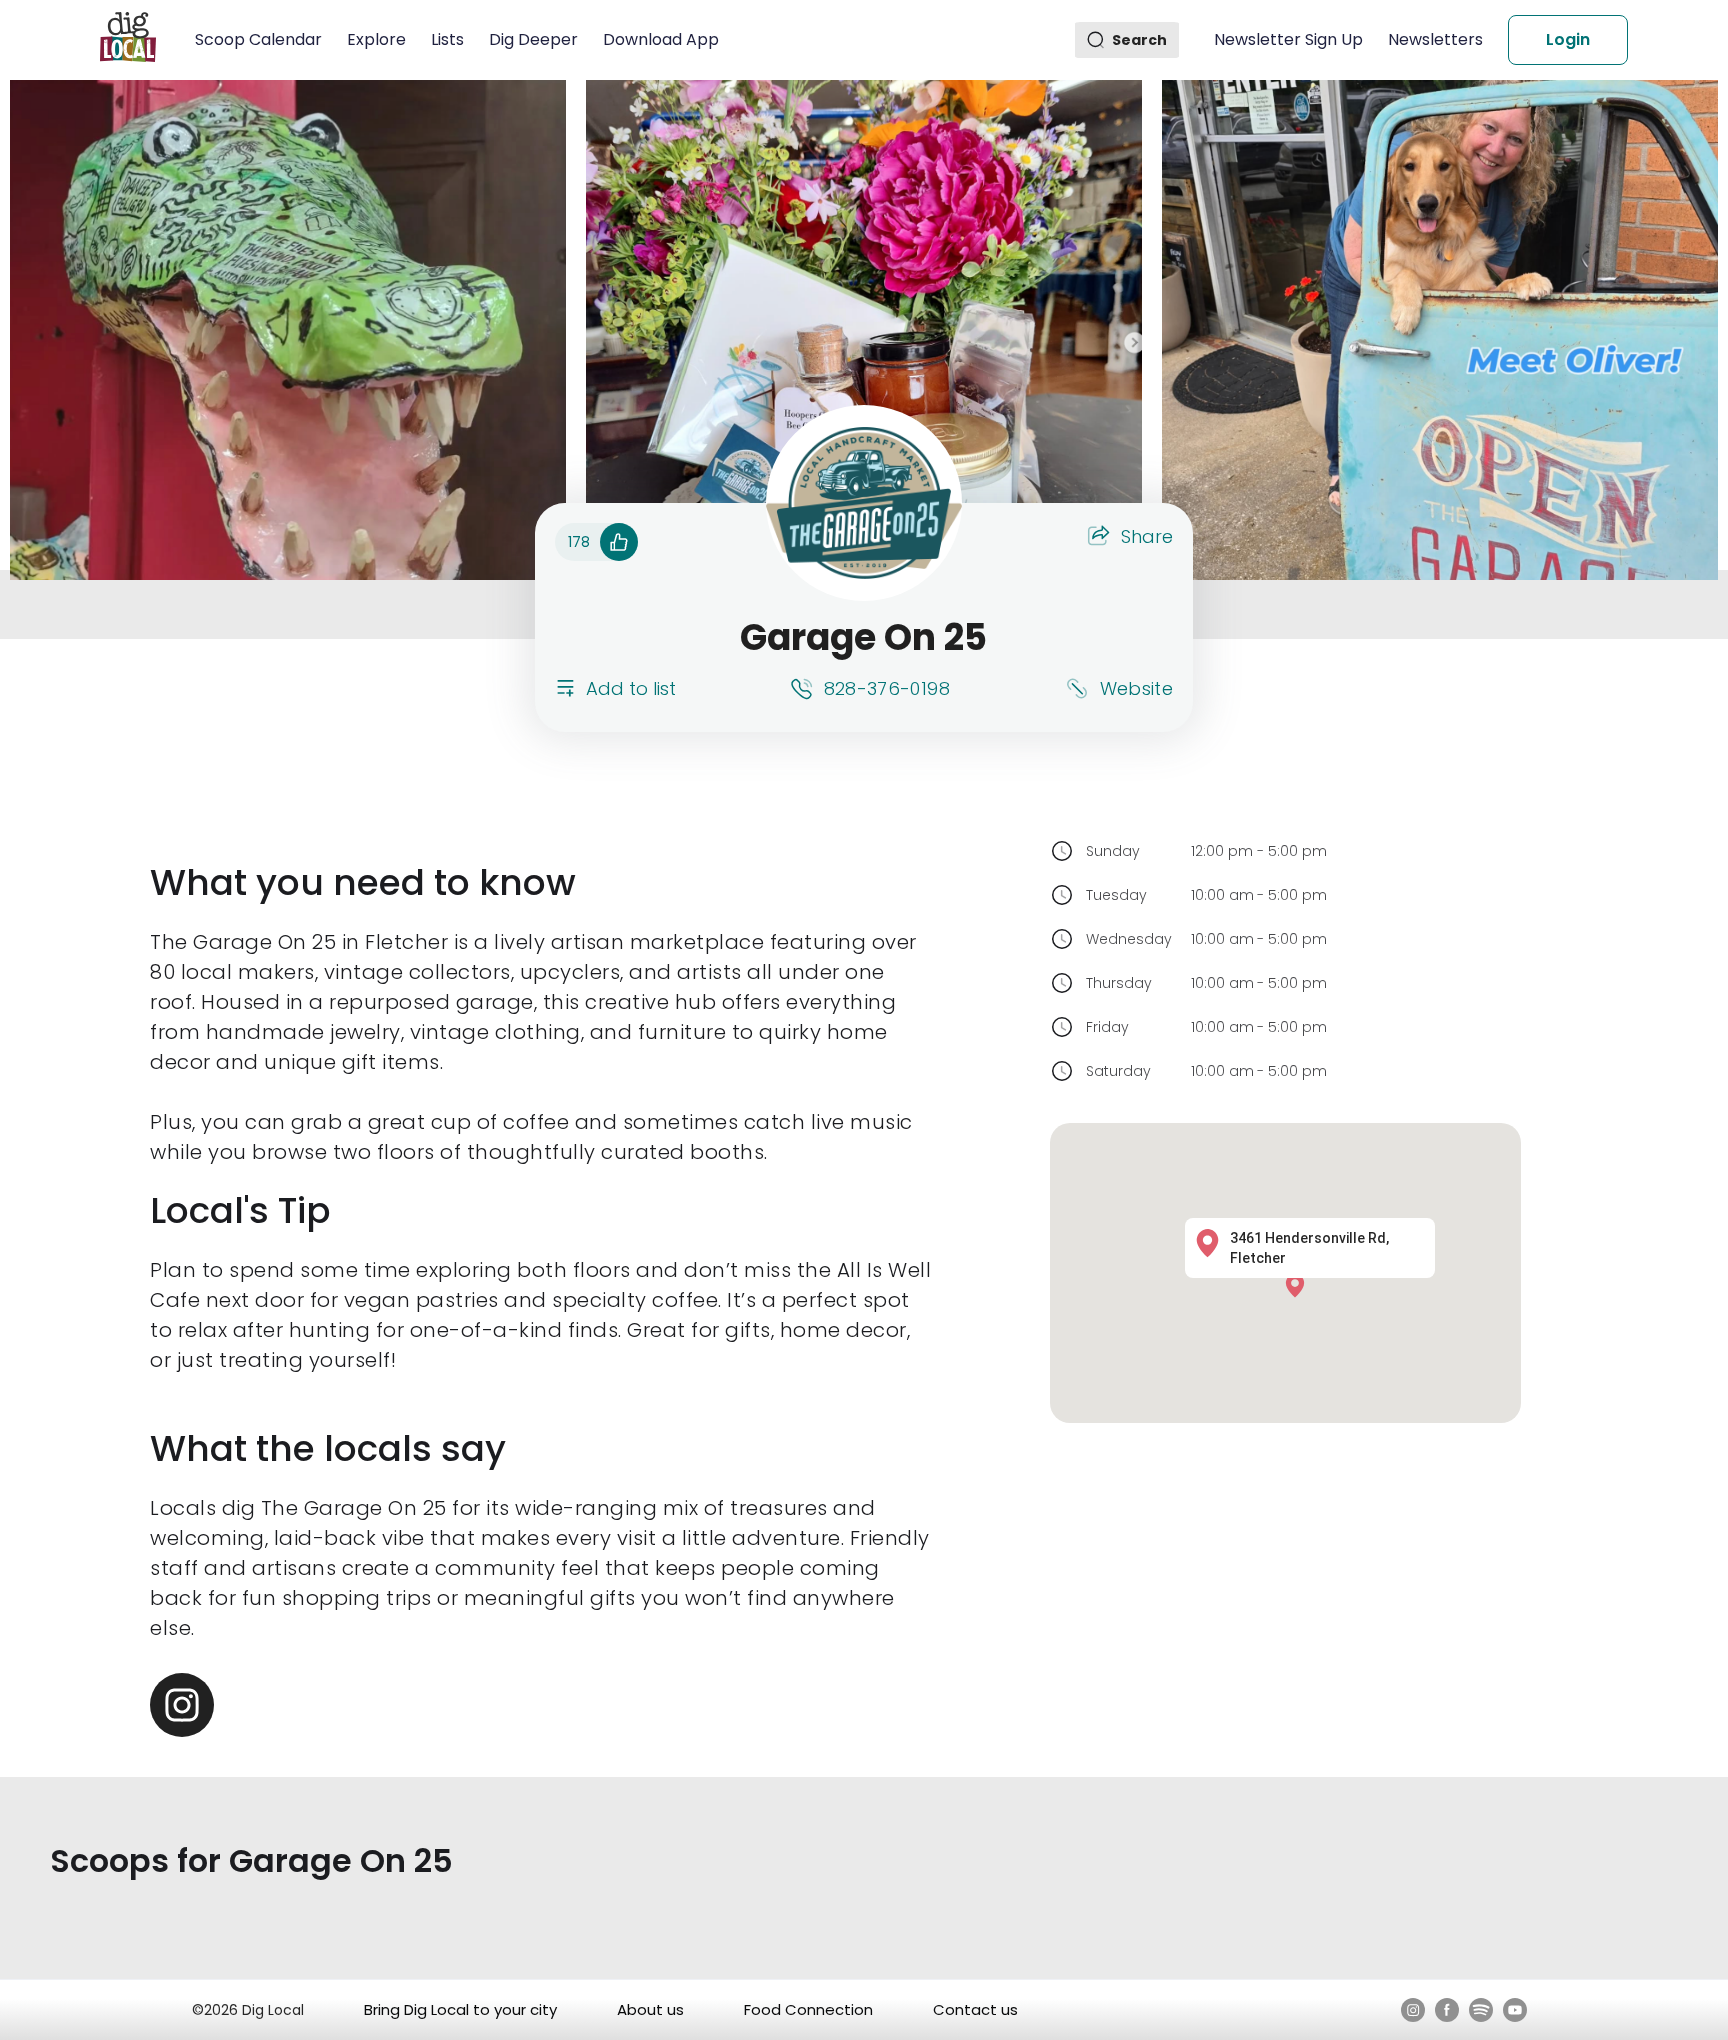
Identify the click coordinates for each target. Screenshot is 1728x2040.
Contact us (975, 2009)
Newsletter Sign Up (1288, 39)
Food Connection (808, 2009)
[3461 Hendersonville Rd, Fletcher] (1300, 1285)
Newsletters (1435, 39)
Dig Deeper (533, 39)
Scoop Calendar (258, 39)
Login (1568, 39)
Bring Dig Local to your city (460, 2009)
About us (650, 2009)
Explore (376, 39)
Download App (661, 39)
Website (1136, 688)
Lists (447, 39)
